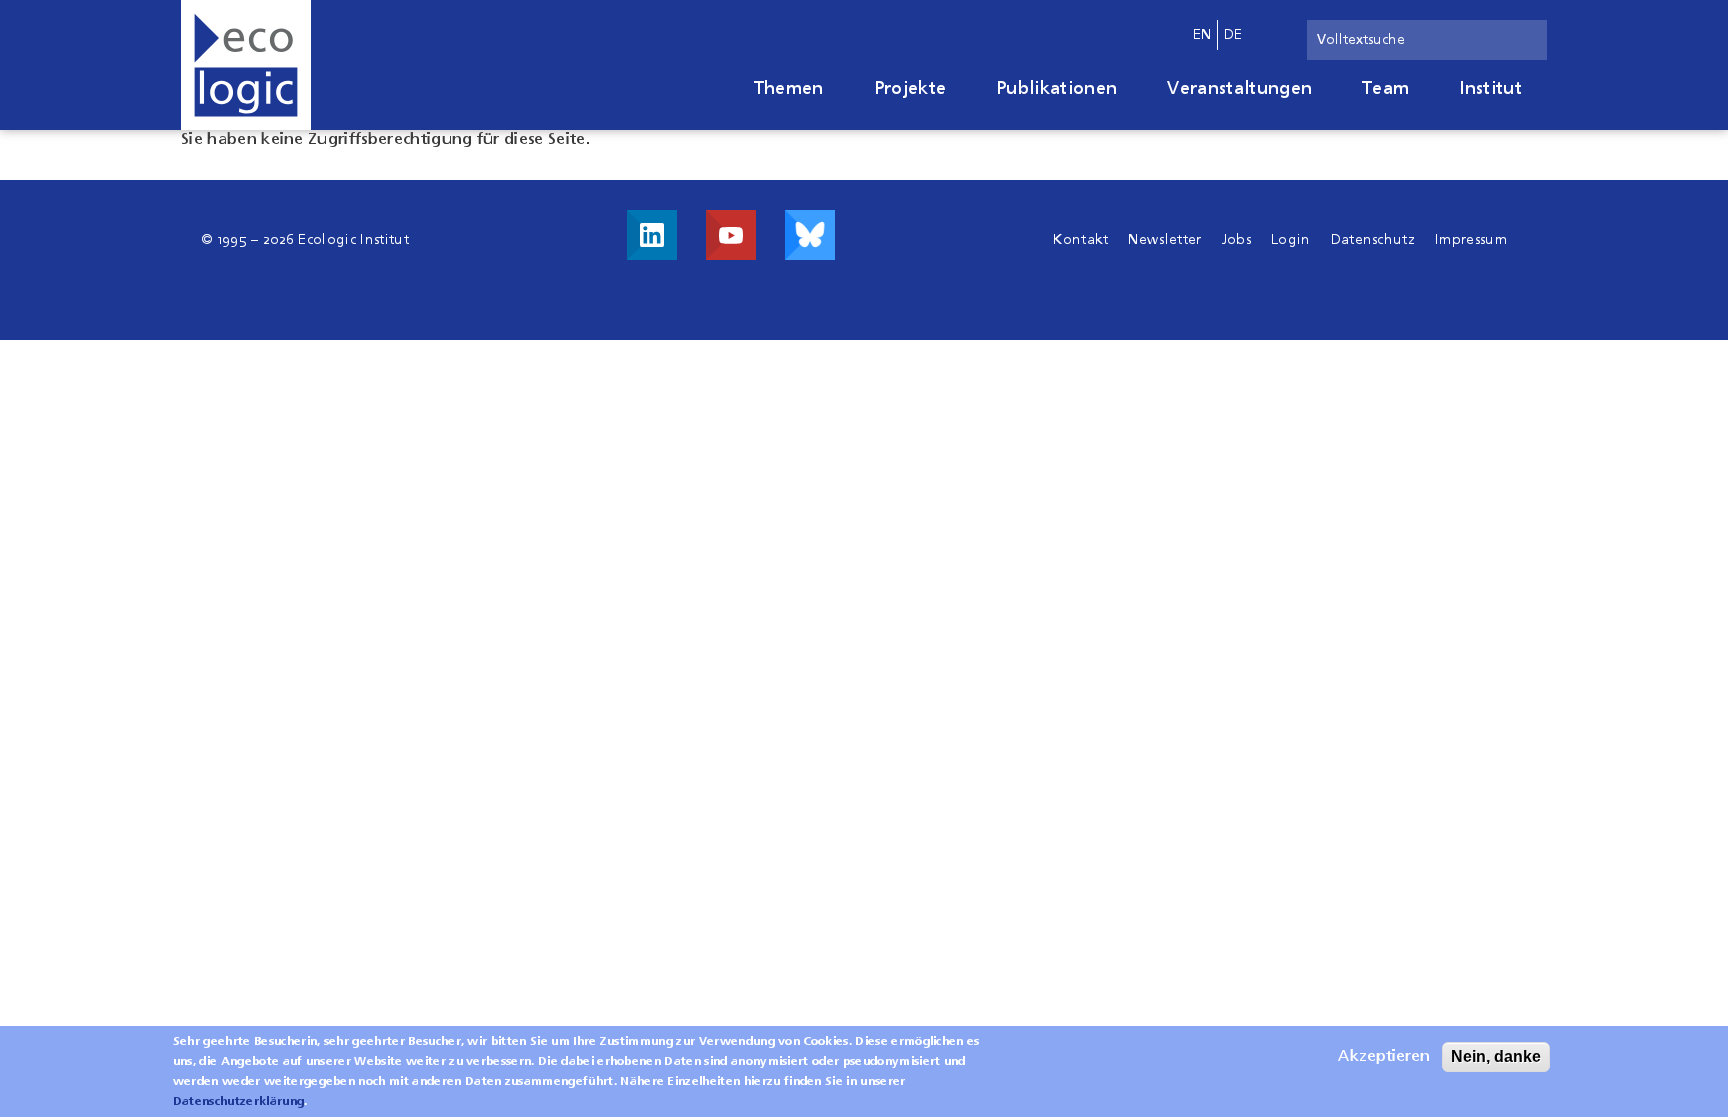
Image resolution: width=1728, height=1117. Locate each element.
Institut (1490, 89)
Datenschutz (1373, 240)
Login (1291, 240)
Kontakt (1080, 240)
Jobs (1236, 240)
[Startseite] (246, 65)
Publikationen (1056, 89)
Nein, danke (1496, 1056)
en (1202, 35)
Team (1385, 89)
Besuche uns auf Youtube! (731, 235)
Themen (789, 89)
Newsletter (1164, 240)
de (1233, 35)
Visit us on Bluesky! (810, 235)
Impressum (1471, 240)
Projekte (910, 89)
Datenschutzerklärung (238, 1102)
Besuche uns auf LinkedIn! (652, 235)
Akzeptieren (1384, 1057)
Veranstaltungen (1239, 89)
